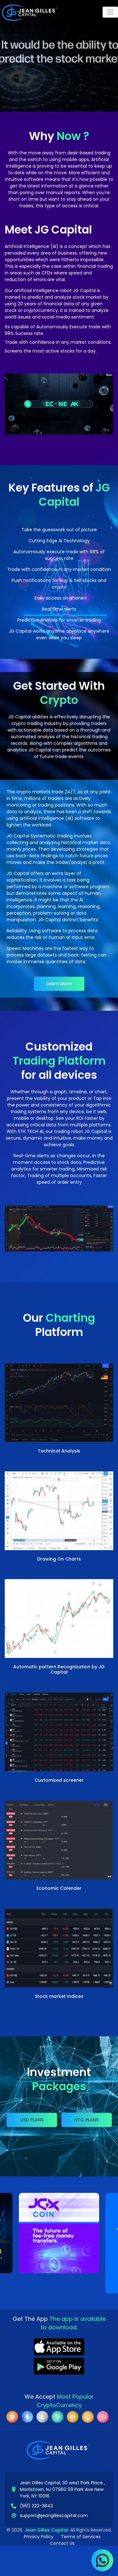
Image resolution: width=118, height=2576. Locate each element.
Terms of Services (81, 2537)
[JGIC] (59, 2233)
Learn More (59, 984)
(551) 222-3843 (36, 2506)
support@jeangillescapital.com (54, 2516)
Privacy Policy (39, 2537)
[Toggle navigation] (110, 12)
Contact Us (62, 2543)
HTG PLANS (86, 2120)
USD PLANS (32, 2120)
